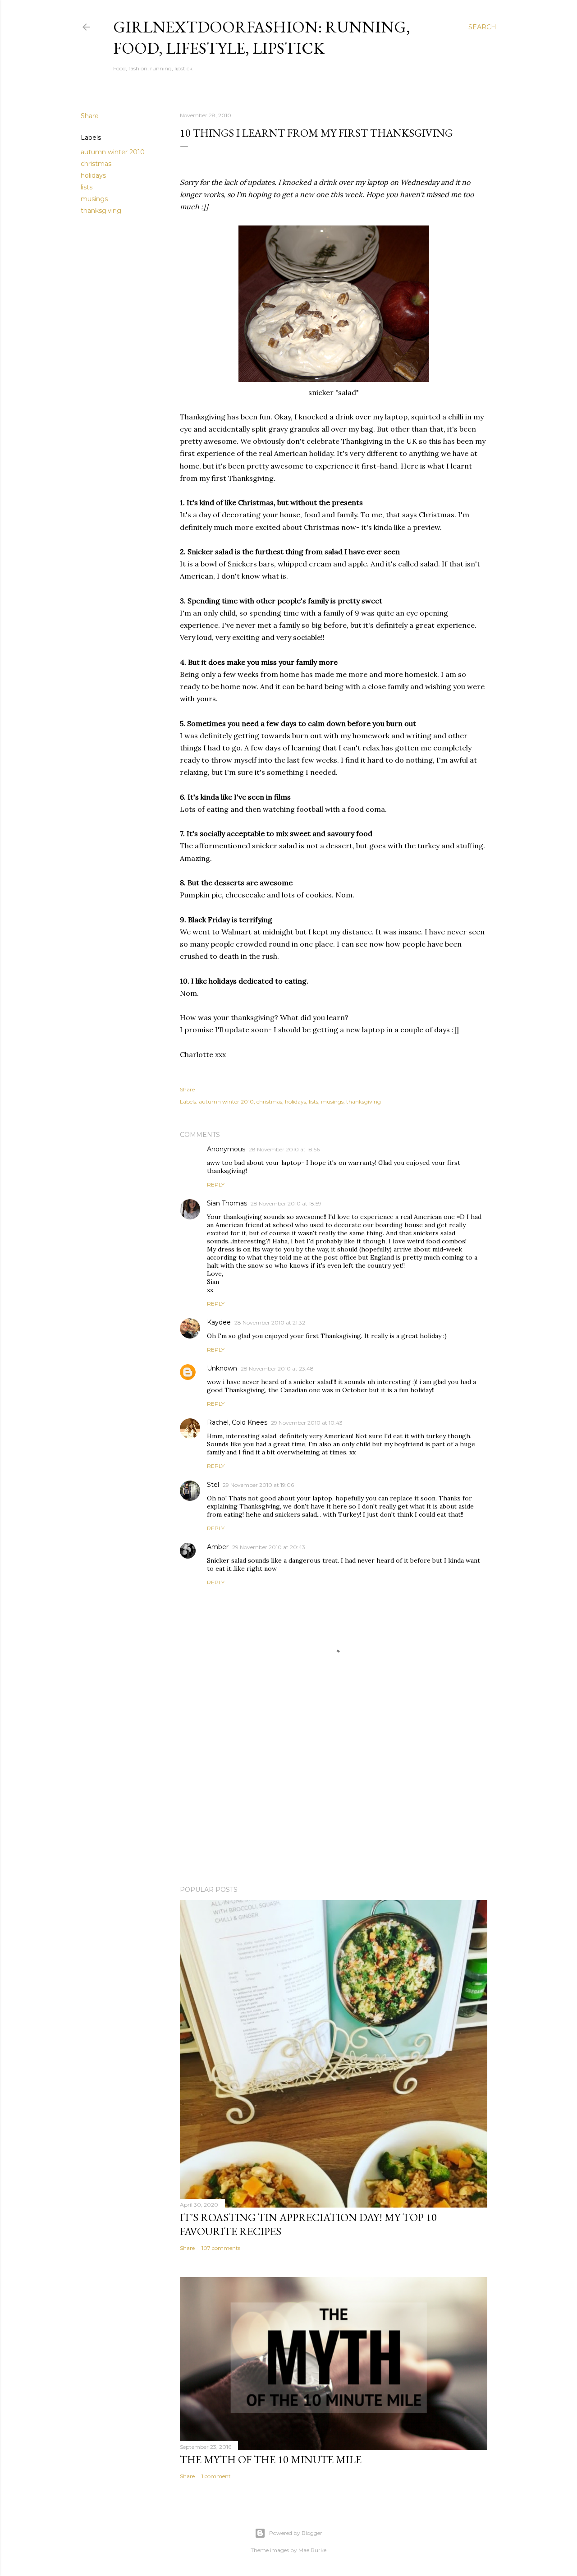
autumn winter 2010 (113, 152)
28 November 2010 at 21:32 (270, 1322)
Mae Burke (312, 2550)
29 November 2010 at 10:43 (307, 1423)
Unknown (222, 1368)
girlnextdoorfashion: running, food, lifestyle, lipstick (262, 37)
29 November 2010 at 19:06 (258, 1485)
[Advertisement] (334, 1800)
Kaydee (219, 1322)
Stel (213, 1485)
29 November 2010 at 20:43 (269, 1547)
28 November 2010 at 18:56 (284, 1149)
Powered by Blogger (296, 2533)
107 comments (221, 2248)
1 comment (216, 2476)
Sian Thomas (227, 1203)
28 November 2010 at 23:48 (277, 1368)
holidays (93, 175)
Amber (218, 1547)
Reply (216, 1184)
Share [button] (90, 116)
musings (94, 199)
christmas (96, 164)
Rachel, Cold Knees (237, 1422)
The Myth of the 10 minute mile (271, 2459)
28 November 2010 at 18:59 (286, 1203)
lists (87, 187)
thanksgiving (101, 211)
